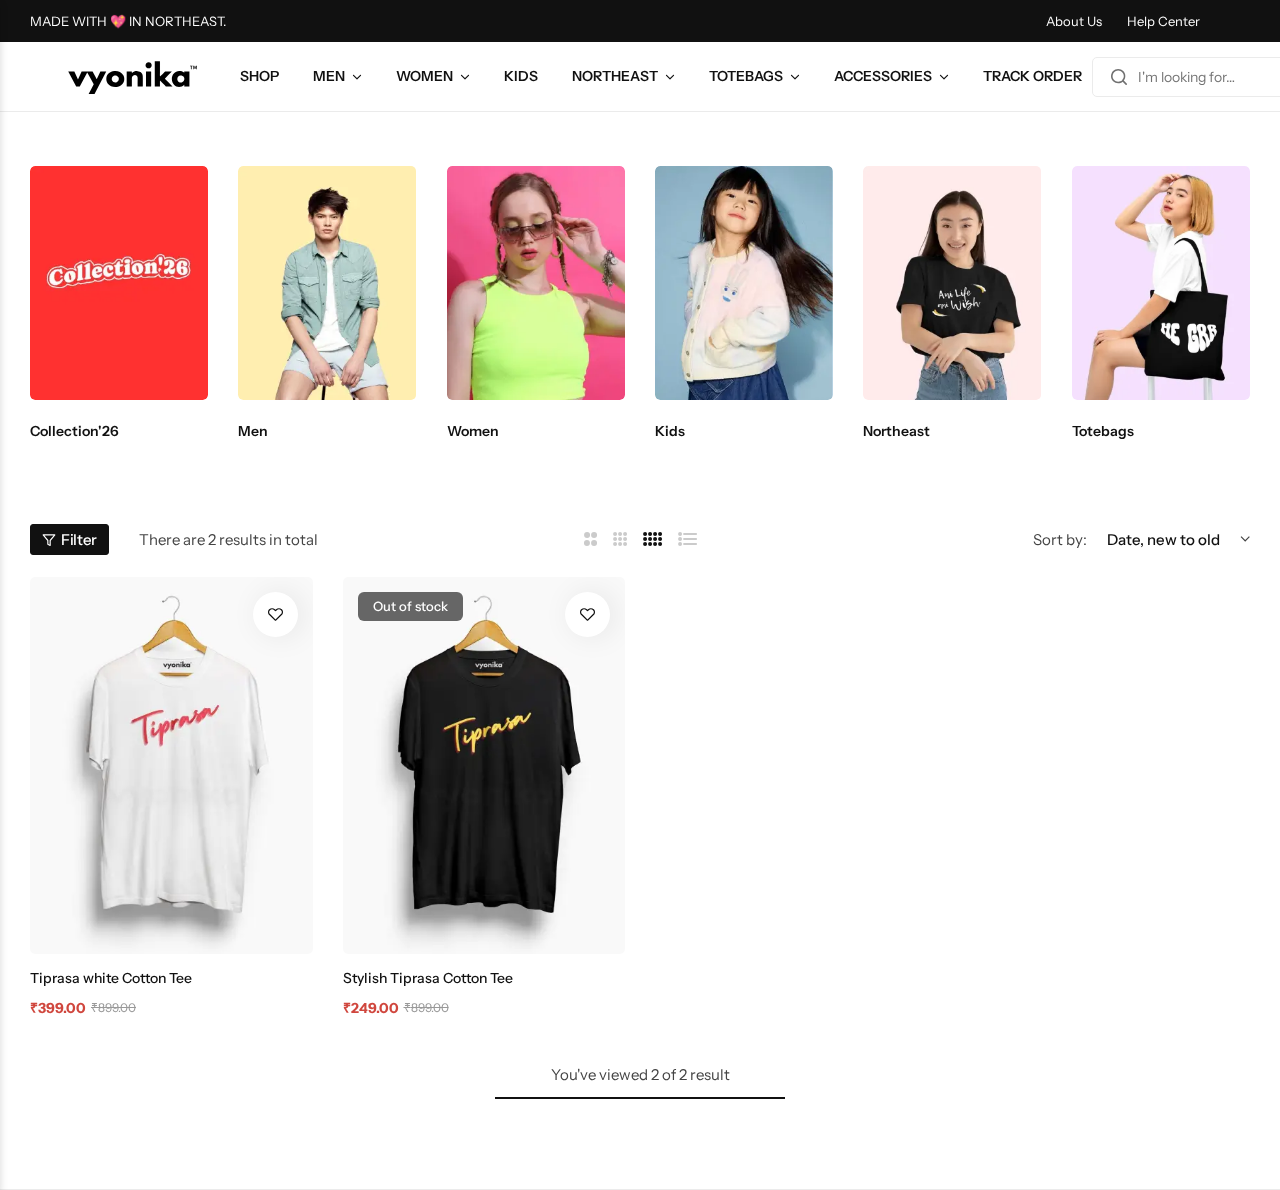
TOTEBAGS (746, 76)
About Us (1074, 21)
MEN (329, 76)
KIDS (521, 76)
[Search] (1119, 77)
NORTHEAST (615, 76)
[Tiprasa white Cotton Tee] (171, 765)
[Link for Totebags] (1161, 283)
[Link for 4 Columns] (653, 539)
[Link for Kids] (744, 283)
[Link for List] (688, 539)
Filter (79, 539)
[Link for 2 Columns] (590, 539)
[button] (65, 283)
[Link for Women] (536, 283)
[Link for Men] (327, 283)
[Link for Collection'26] (119, 283)
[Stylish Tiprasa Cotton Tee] (484, 765)
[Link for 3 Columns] (620, 539)
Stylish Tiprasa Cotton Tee (428, 978)
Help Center (1163, 21)
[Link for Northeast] (952, 283)
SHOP (259, 76)
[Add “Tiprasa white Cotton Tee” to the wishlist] (275, 614)
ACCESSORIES (883, 76)
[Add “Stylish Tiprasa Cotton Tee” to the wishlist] (587, 614)
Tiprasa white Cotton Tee (111, 978)
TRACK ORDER (1032, 76)
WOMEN (424, 76)
